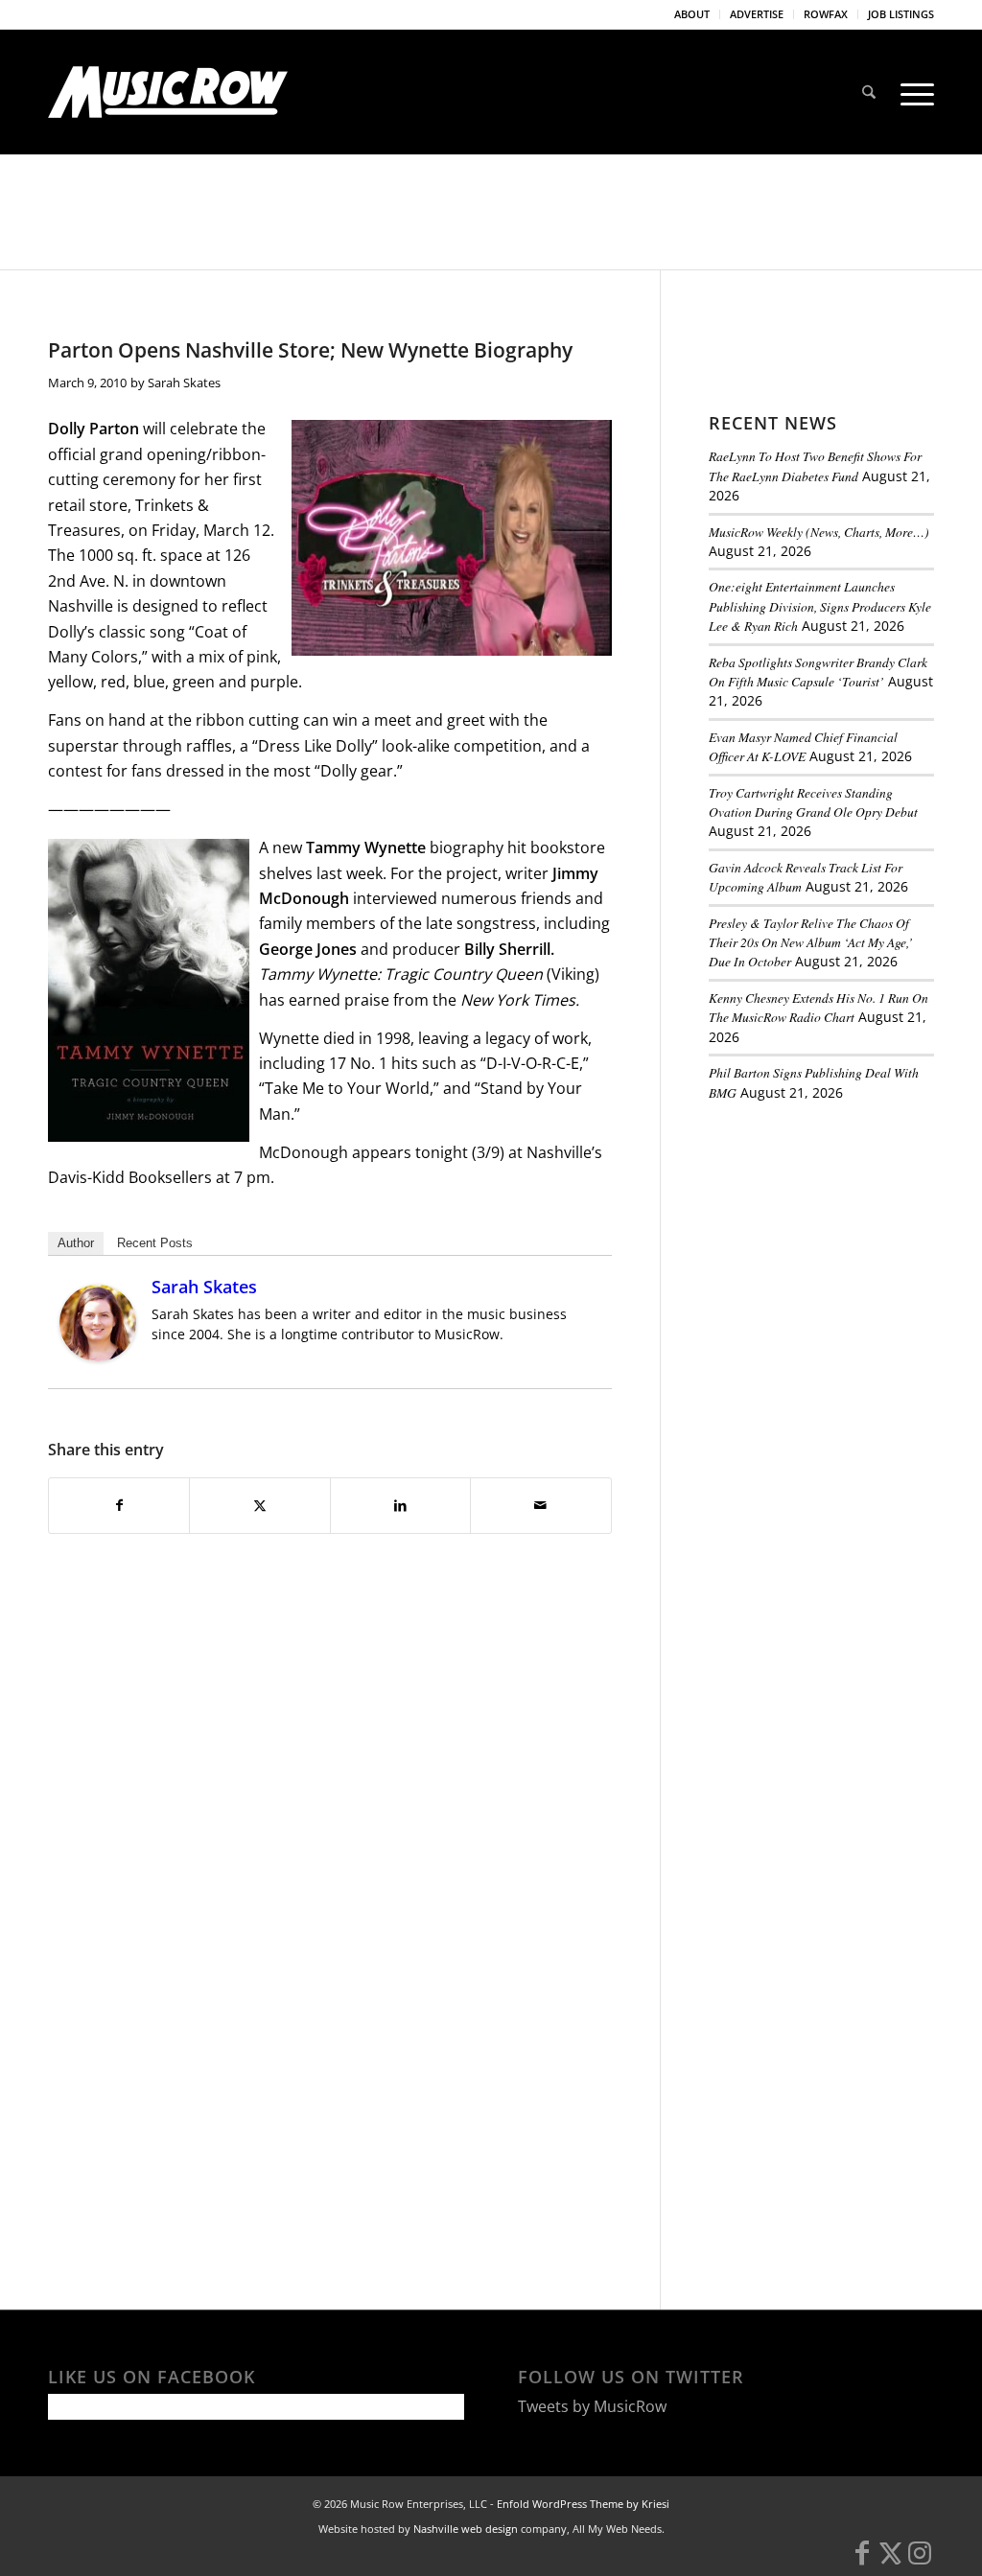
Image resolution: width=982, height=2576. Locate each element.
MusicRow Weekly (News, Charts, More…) (819, 532)
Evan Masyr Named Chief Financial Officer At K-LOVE (803, 746)
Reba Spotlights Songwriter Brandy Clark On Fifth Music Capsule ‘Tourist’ (818, 672)
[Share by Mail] (540, 1505)
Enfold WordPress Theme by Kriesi (583, 2504)
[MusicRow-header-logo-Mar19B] (168, 92)
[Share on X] (259, 1505)
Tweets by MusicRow (592, 2406)
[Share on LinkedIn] (400, 1505)
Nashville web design (466, 2529)
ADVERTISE (757, 14)
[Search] (869, 92)
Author (76, 1243)
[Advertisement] (845, 1248)
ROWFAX (826, 14)
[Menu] (911, 92)
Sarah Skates (184, 383)
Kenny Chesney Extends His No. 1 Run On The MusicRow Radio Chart (818, 1007)
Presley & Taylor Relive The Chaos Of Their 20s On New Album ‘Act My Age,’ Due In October (811, 942)
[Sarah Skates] (98, 1356)
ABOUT (692, 14)
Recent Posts (155, 1243)
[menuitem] (692, 14)
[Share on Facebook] (119, 1505)
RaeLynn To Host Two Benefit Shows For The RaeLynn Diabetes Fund (815, 465)
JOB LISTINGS (901, 14)
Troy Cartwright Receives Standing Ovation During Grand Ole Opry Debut (813, 802)
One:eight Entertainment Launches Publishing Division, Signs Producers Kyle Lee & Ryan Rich (820, 606)
